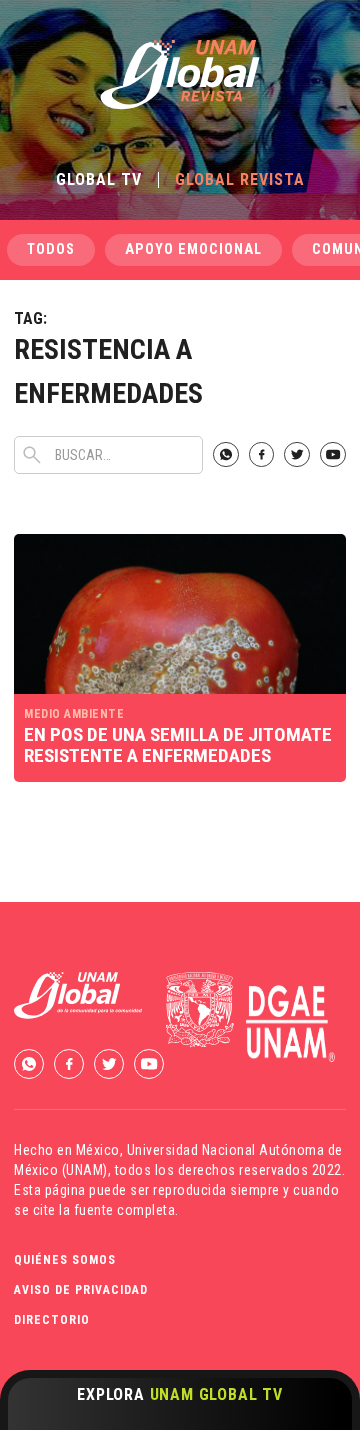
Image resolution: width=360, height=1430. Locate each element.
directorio (52, 1320)
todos (51, 249)
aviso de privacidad (81, 1290)
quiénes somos (65, 1260)
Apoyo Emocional (193, 249)
